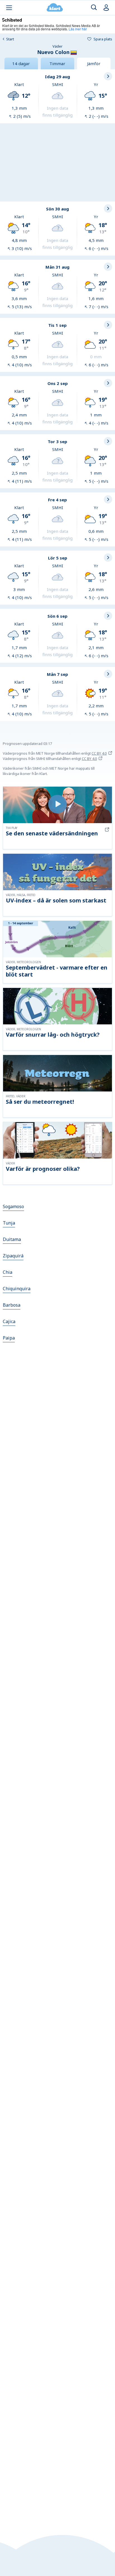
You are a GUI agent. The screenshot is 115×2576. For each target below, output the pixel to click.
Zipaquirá (13, 1256)
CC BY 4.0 (99, 753)
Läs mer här (78, 29)
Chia (8, 1272)
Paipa (9, 1338)
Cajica (9, 1321)
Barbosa (12, 1305)
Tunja (9, 1223)
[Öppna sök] (94, 8)
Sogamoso (13, 1206)
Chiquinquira (17, 1289)
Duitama (12, 1239)
